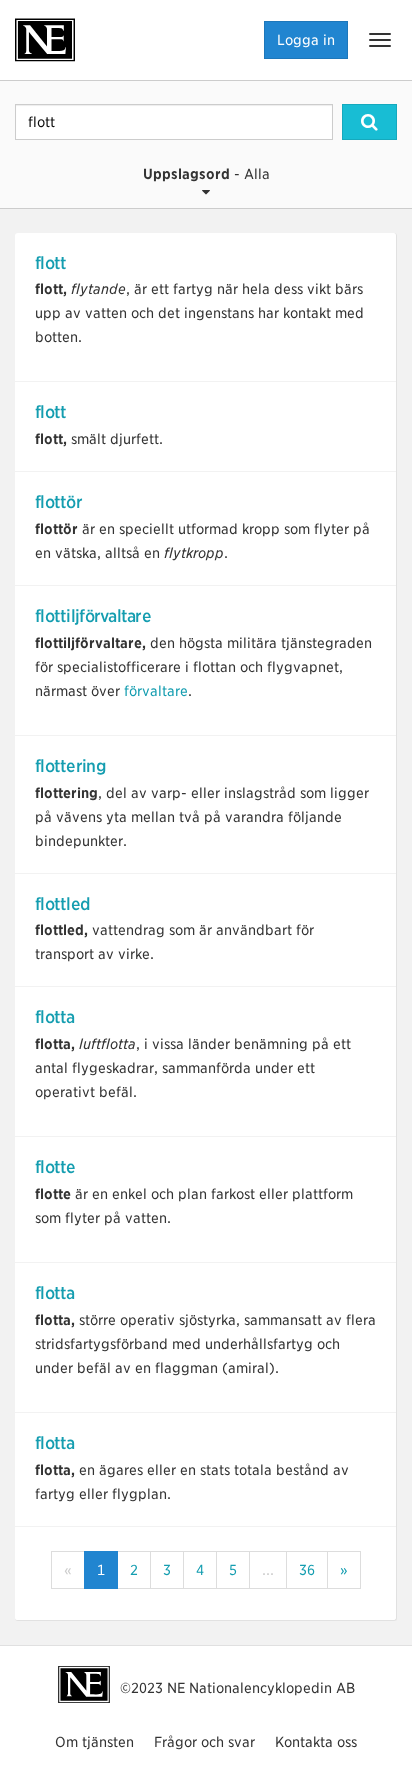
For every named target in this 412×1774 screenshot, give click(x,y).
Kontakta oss (316, 1742)
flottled (62, 904)
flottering (70, 766)
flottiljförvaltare (93, 616)
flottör (58, 502)
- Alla (206, 174)
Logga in (306, 40)
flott (50, 263)
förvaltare (156, 691)
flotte (55, 1167)
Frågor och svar (204, 1742)
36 (307, 1570)
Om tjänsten (94, 1742)
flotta (55, 1017)
